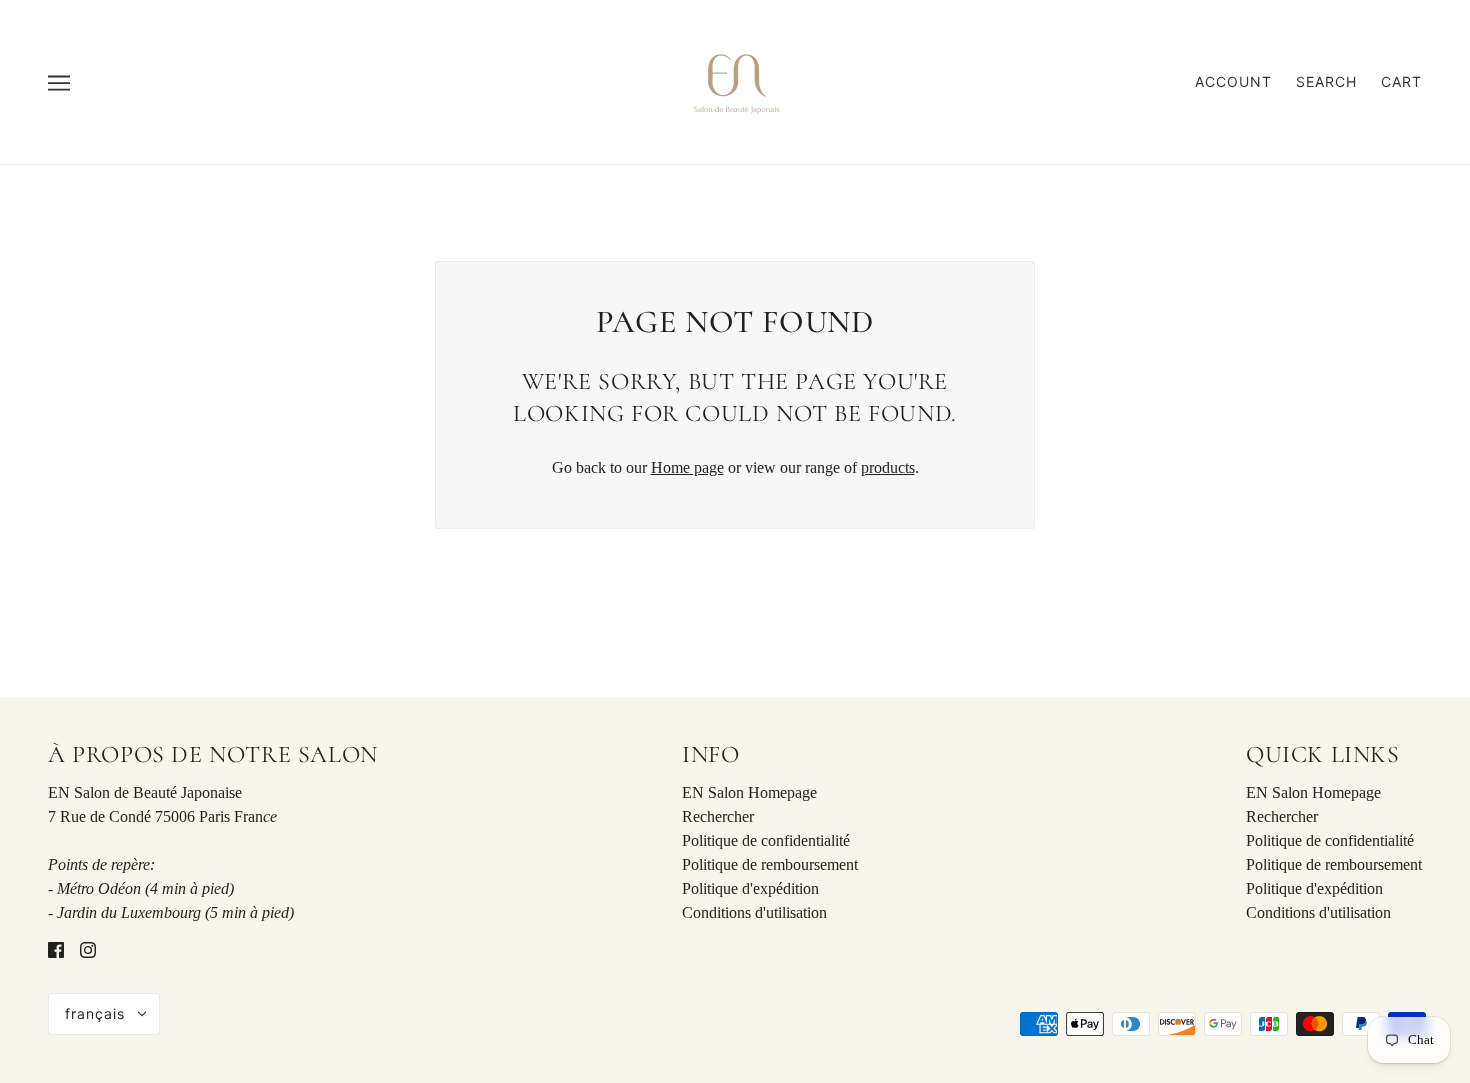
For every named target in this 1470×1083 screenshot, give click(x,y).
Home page (687, 467)
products (888, 467)
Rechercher (718, 816)
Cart (1401, 81)
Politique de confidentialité (766, 840)
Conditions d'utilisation (754, 912)
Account (1233, 81)
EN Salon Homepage (749, 792)
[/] (735, 80)
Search (1326, 81)
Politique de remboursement (770, 864)
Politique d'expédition (750, 888)
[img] (56, 949)
